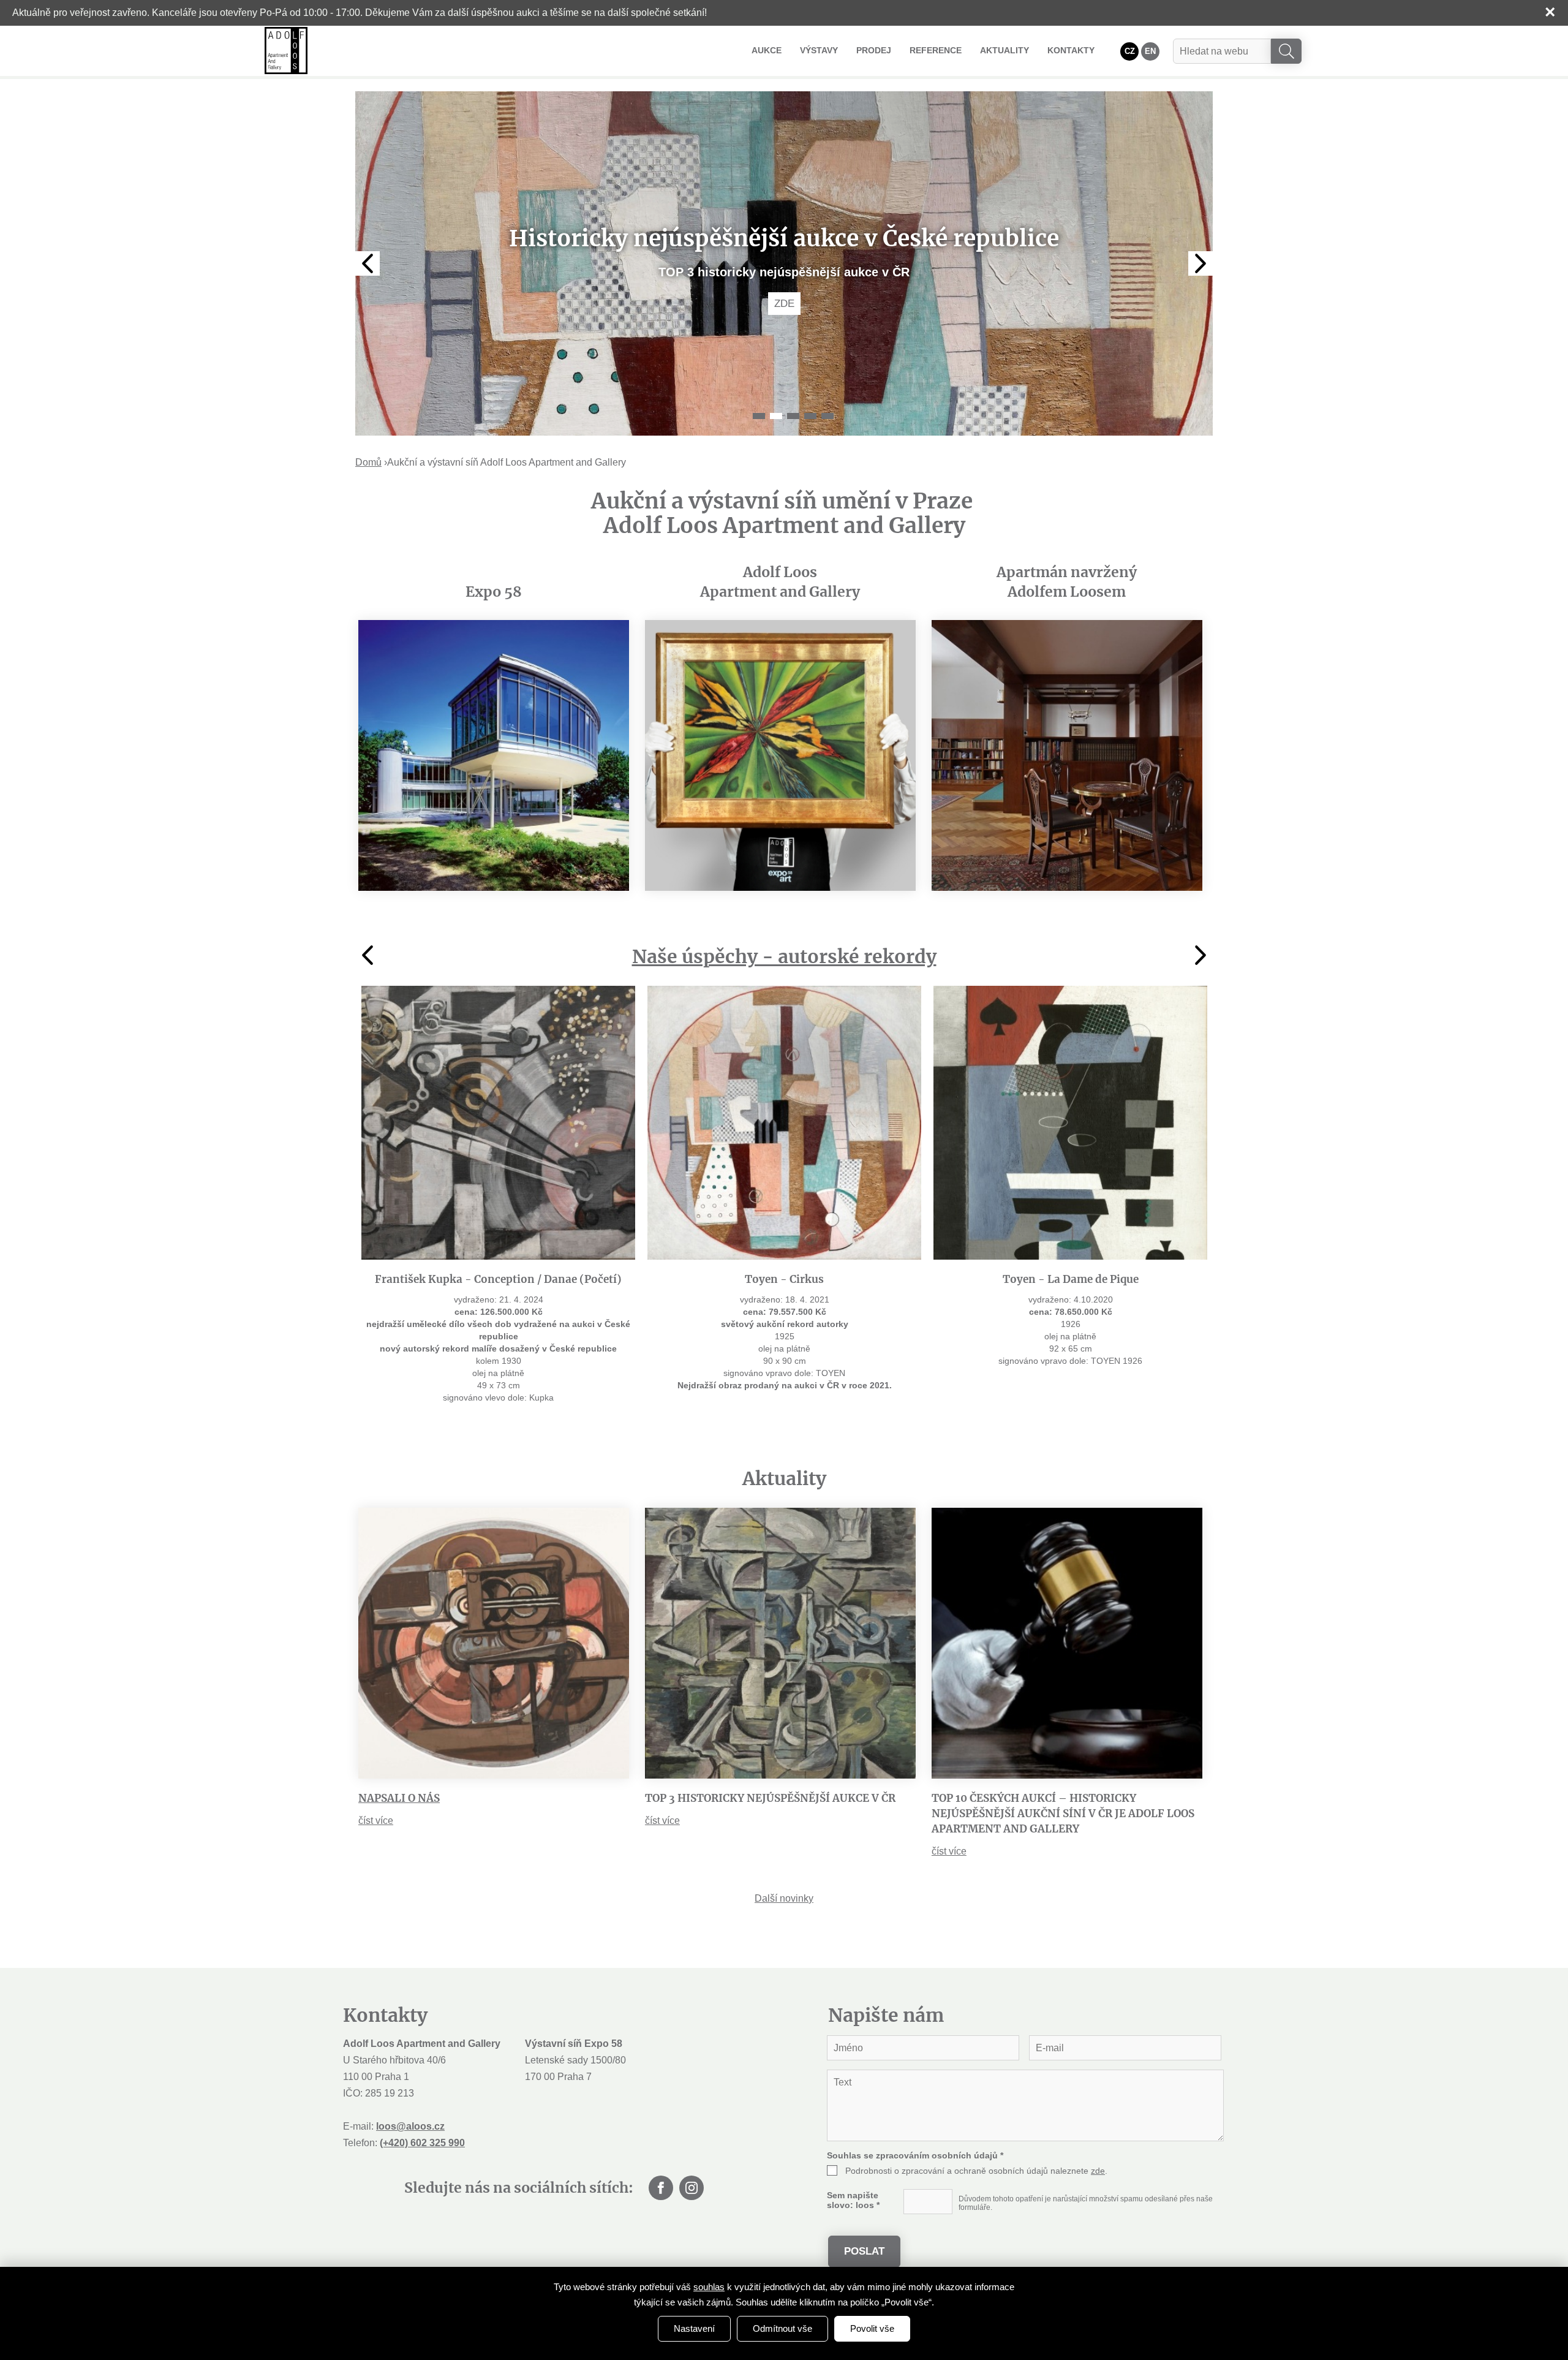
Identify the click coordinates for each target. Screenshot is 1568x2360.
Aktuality (1005, 50)
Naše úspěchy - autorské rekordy (784, 956)
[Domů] (286, 51)
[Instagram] (692, 2188)
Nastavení (694, 2328)
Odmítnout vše (782, 2328)
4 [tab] (810, 416)
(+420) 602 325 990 (422, 2143)
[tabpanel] (784, 263)
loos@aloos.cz (410, 2126)
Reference (936, 50)
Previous (367, 263)
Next (1200, 263)
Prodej (874, 50)
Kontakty (1071, 50)
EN (1150, 51)
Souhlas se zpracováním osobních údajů (915, 2155)
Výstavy (819, 50)
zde (1098, 2171)
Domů (368, 462)
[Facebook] (661, 2188)
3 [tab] (793, 416)
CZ (1130, 51)
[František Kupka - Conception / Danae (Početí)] (498, 1123)
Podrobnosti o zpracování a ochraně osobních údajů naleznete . (976, 2171)
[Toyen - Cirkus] (784, 1123)
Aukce (767, 50)
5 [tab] (827, 416)
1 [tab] (759, 416)
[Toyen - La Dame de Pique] (1070, 1123)
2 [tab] (776, 416)
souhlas (709, 2287)
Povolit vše (872, 2328)
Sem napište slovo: (853, 2200)
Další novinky (784, 1898)
